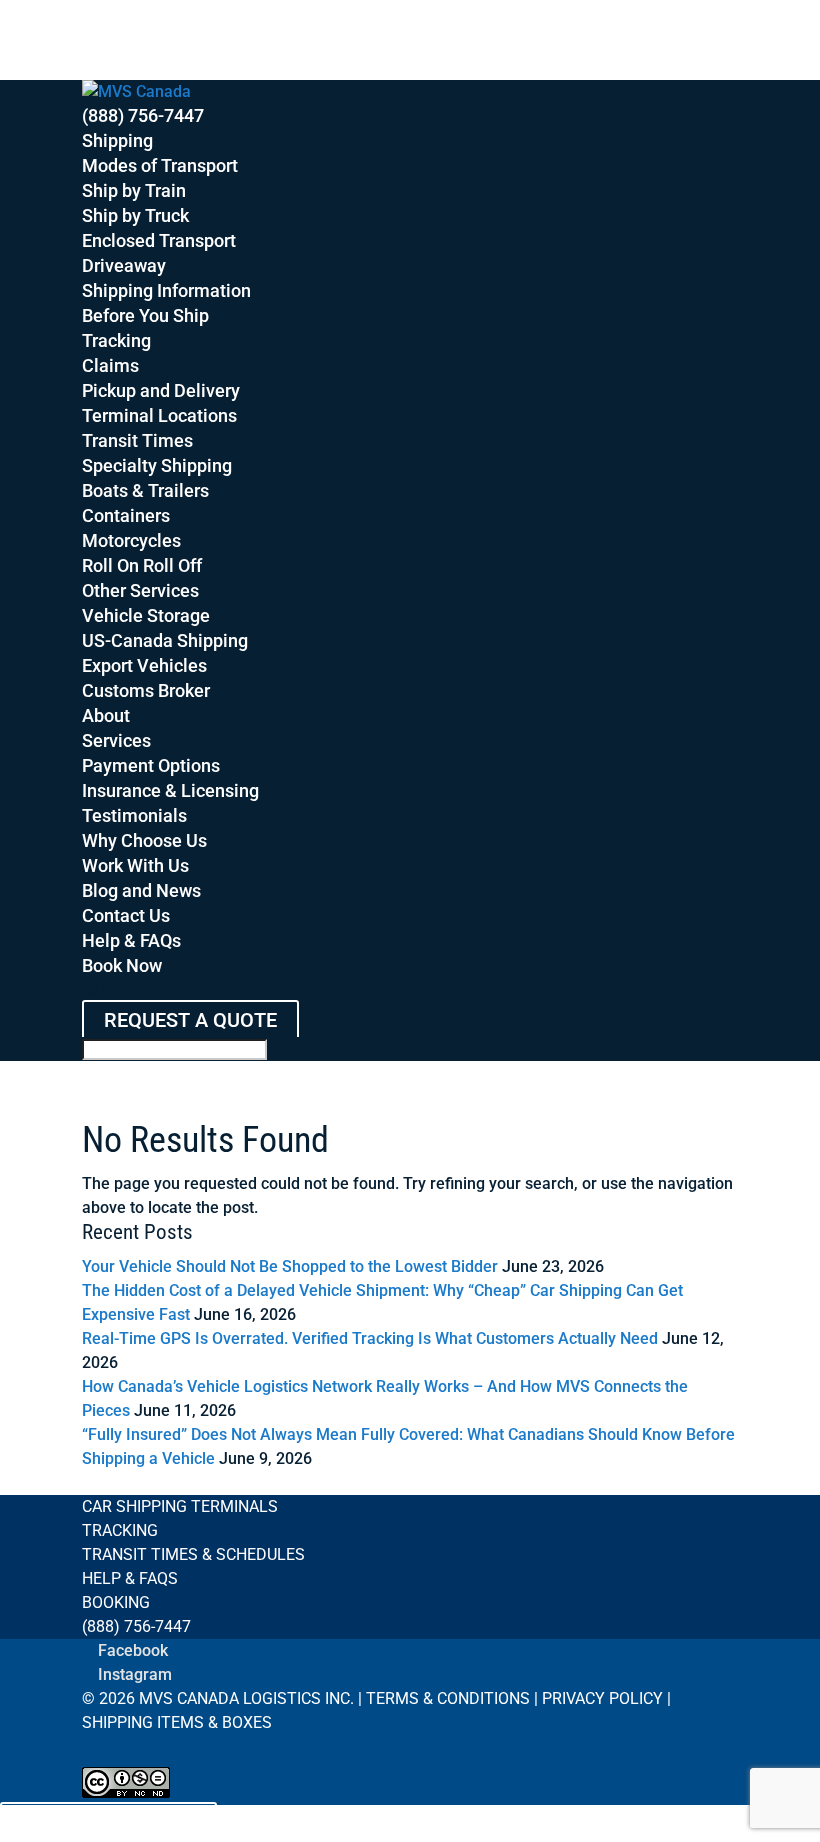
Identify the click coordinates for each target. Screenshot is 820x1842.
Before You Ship (145, 315)
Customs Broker (146, 690)
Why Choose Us (144, 840)
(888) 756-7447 (143, 115)
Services (116, 740)
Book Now (122, 965)
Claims (110, 365)
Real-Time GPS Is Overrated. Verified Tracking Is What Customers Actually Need (370, 1338)
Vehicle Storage (146, 615)
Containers (126, 515)
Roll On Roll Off (142, 565)
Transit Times (137, 440)
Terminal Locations (159, 415)
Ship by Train (134, 190)
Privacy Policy (602, 1698)
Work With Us (135, 865)
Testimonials (134, 815)
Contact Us (126, 915)
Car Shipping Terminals (180, 1506)
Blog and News (141, 890)
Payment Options (151, 765)
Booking (116, 1602)
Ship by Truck (135, 215)
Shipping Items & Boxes (177, 1722)
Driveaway (124, 265)
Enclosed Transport (159, 240)
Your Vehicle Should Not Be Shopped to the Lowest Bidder (290, 1266)
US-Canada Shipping (165, 640)
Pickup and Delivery (161, 390)
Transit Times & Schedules (193, 1554)
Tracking (116, 340)
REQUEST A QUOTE (190, 1020)
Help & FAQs (131, 940)
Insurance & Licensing (170, 790)
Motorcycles (131, 540)
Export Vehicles (144, 665)
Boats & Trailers (145, 490)
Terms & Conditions (448, 1698)
